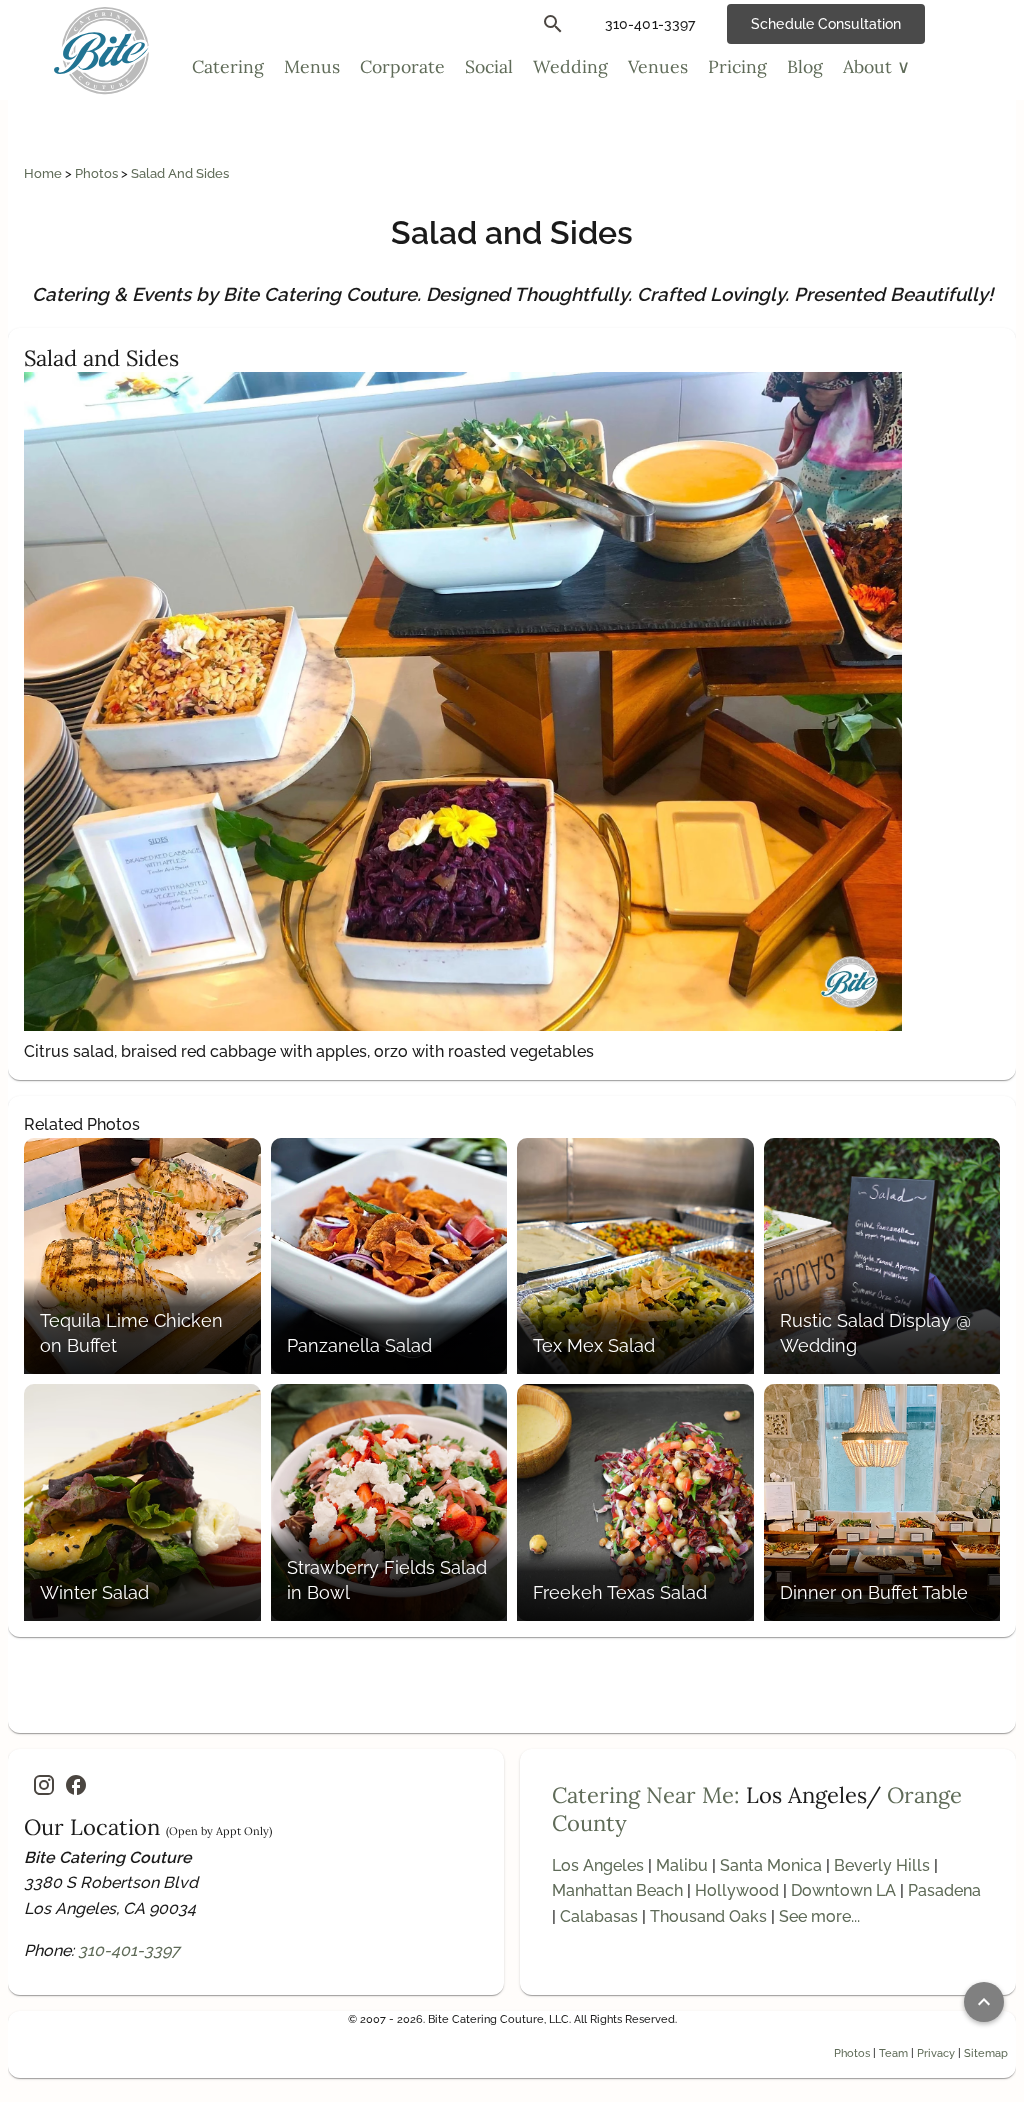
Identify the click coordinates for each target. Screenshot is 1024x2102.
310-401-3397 (129, 1950)
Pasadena (944, 1890)
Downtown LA (843, 1890)
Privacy (936, 2053)
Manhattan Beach (617, 1890)
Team (893, 2053)
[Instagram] (44, 1785)
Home (44, 173)
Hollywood (737, 1890)
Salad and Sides (180, 173)
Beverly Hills (882, 1865)
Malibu (682, 1865)
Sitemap (986, 2053)
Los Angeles (598, 1865)
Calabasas (599, 1916)
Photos (98, 173)
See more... (819, 1916)
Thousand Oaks (708, 1916)
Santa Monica (771, 1865)
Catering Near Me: (646, 1795)
